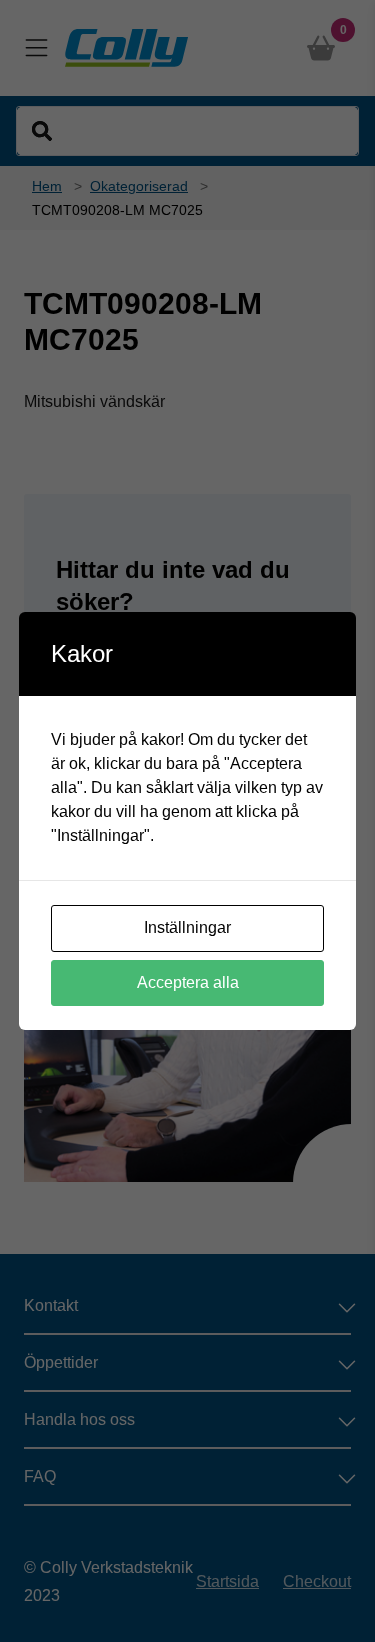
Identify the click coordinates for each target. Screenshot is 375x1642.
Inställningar (187, 927)
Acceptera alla (188, 982)
